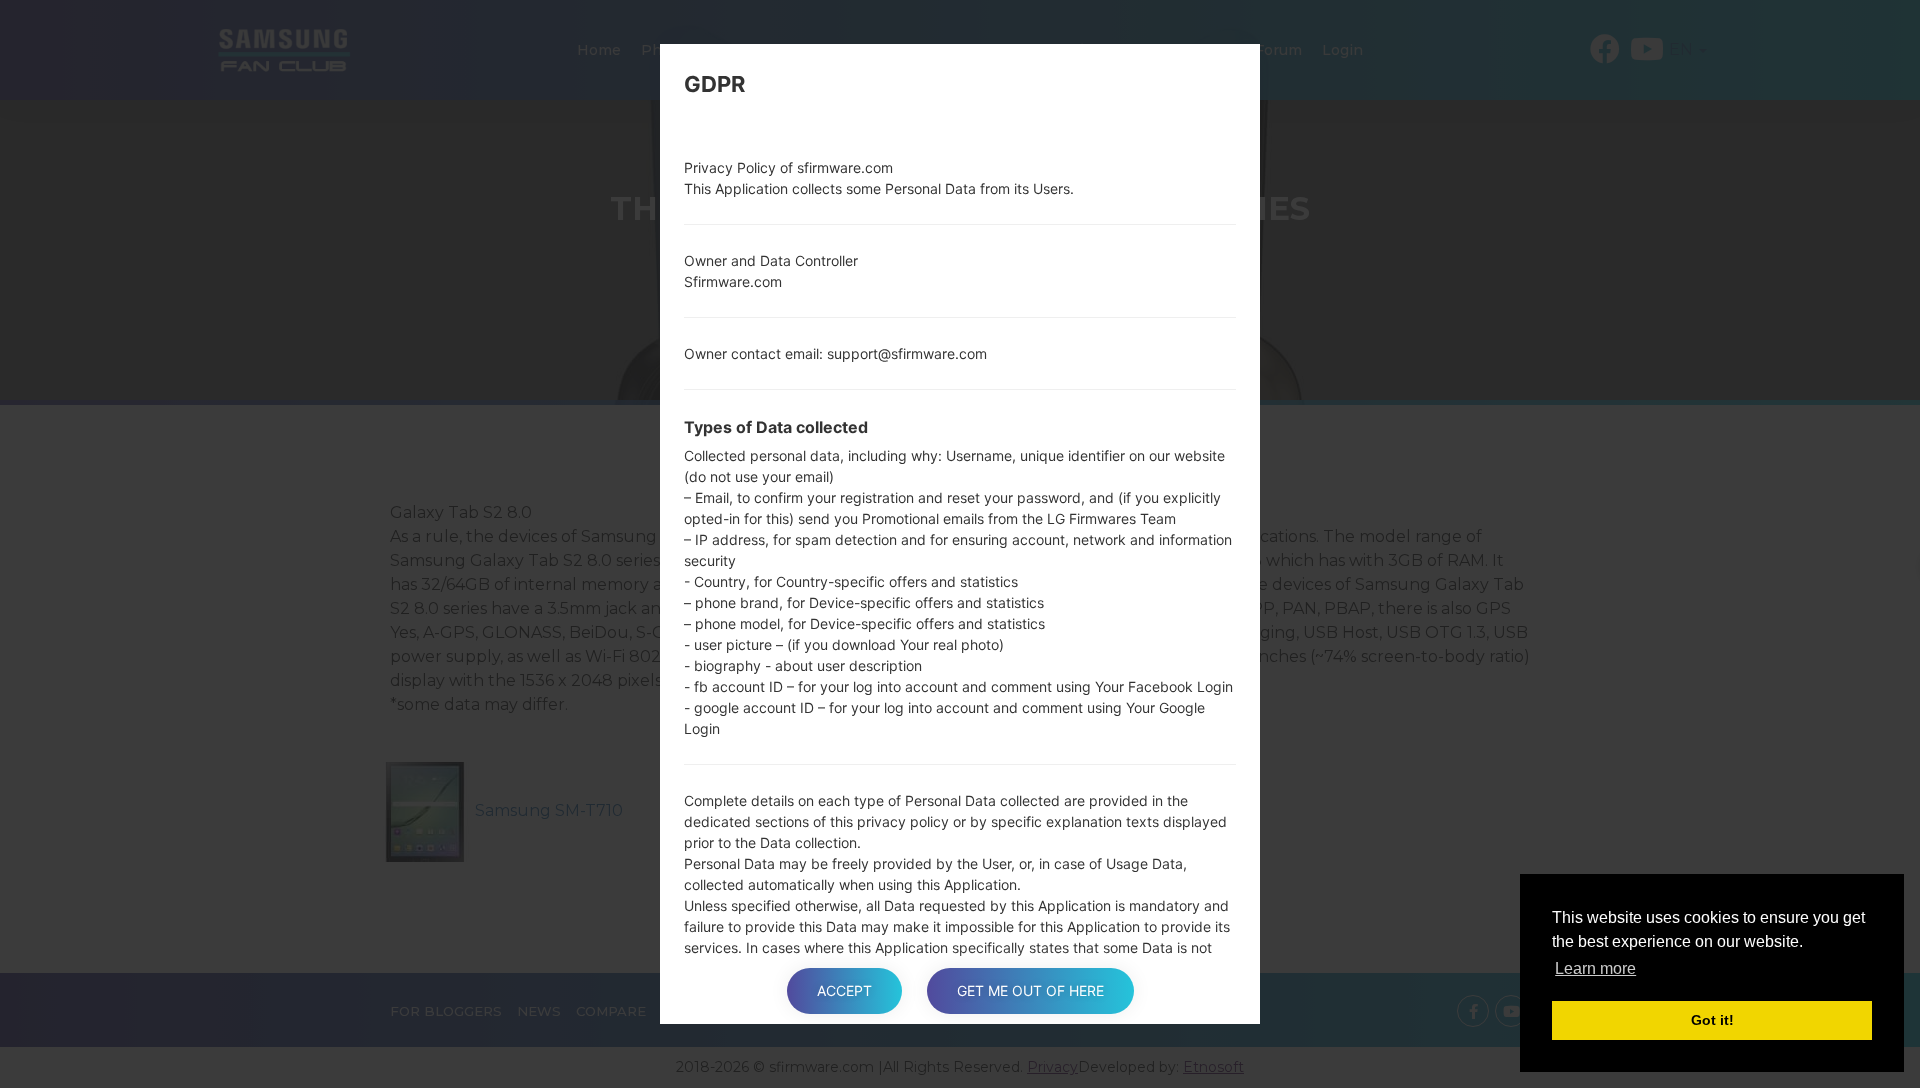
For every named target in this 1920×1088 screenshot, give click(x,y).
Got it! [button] (1712, 1020)
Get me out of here (1030, 990)
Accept (844, 990)
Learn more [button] (1595, 968)
